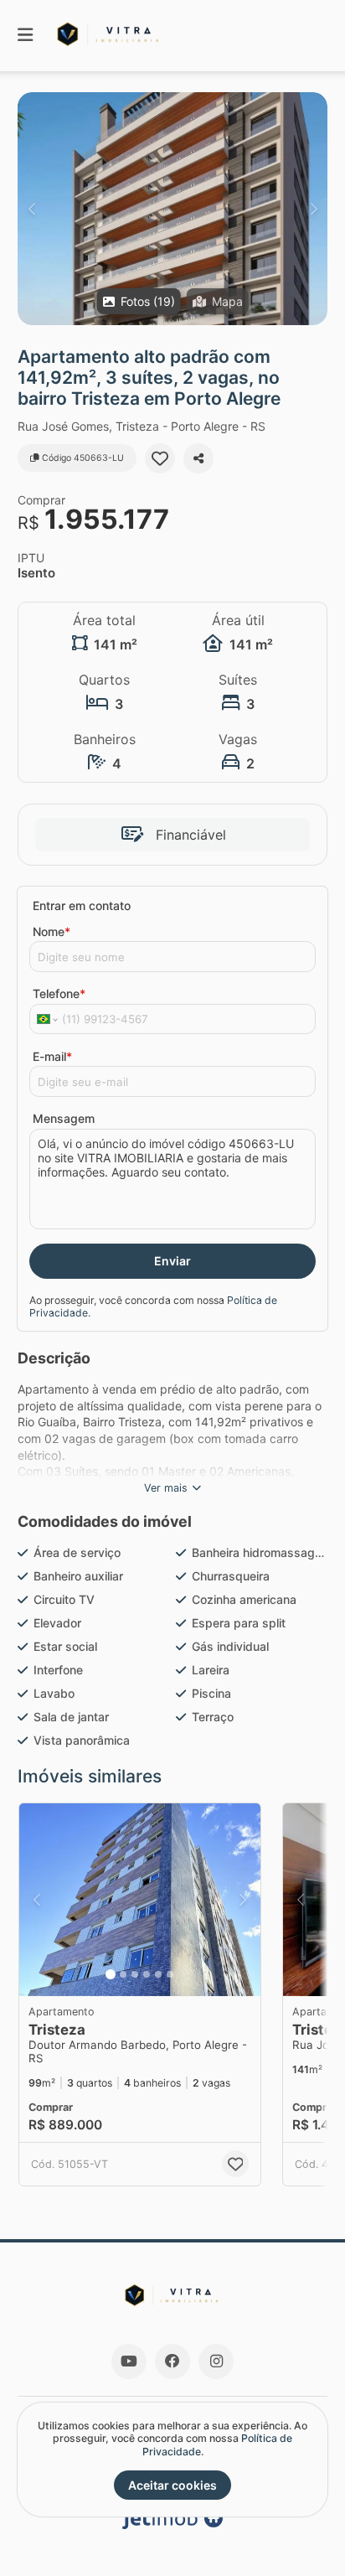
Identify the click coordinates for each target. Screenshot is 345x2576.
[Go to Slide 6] (170, 1974)
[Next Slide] (314, 209)
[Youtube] (129, 2361)
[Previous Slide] (31, 209)
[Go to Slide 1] (111, 1974)
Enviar (172, 1261)
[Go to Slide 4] (147, 1974)
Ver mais (166, 1488)
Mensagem (64, 1118)
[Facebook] (172, 2361)
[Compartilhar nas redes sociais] (198, 458)
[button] (172, 209)
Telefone (59, 993)
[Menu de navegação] (25, 36)
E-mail (52, 1056)
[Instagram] (216, 2361)
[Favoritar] (160, 458)
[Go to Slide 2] (123, 1974)
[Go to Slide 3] (135, 1974)
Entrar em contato (82, 905)
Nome (51, 931)
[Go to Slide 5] (158, 1974)
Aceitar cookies (172, 2485)
